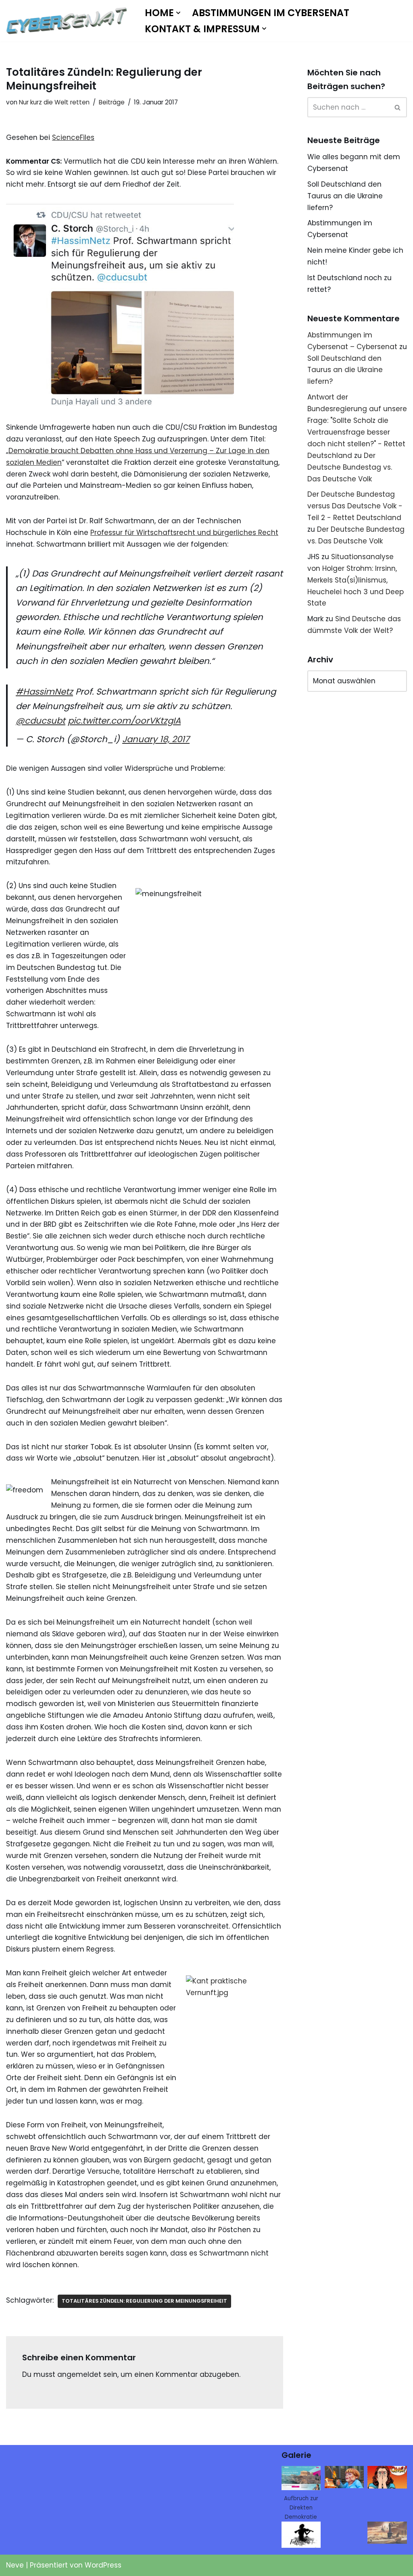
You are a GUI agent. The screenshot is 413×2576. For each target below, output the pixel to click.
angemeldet (79, 2374)
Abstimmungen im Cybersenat (271, 13)
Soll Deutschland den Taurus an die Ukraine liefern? (345, 196)
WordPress (103, 2565)
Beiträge (112, 102)
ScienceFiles (73, 137)
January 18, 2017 (156, 739)
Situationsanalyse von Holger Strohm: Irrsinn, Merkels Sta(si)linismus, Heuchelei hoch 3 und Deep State (356, 580)
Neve (15, 2565)
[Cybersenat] (69, 21)
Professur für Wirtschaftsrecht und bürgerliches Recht (184, 533)
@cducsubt (41, 721)
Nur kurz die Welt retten (54, 102)
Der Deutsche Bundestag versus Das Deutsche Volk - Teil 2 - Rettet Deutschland (355, 506)
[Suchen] (398, 107)
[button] (178, 13)
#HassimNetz (44, 692)
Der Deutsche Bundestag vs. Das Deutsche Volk (350, 467)
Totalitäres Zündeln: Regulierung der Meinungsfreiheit (144, 2301)
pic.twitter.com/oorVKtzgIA (124, 721)
